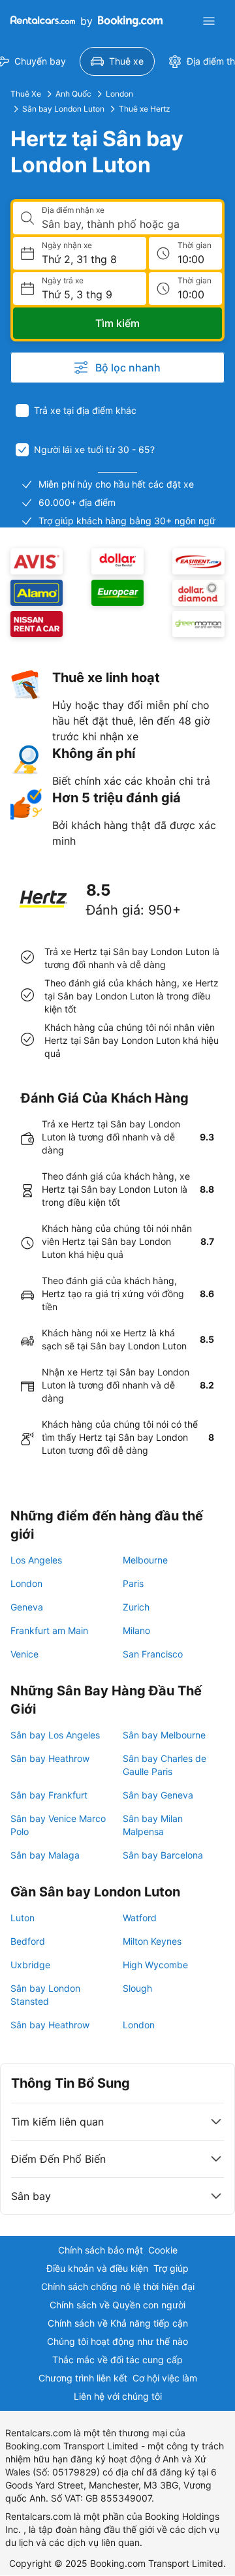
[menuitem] (117, 61)
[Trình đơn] (209, 21)
